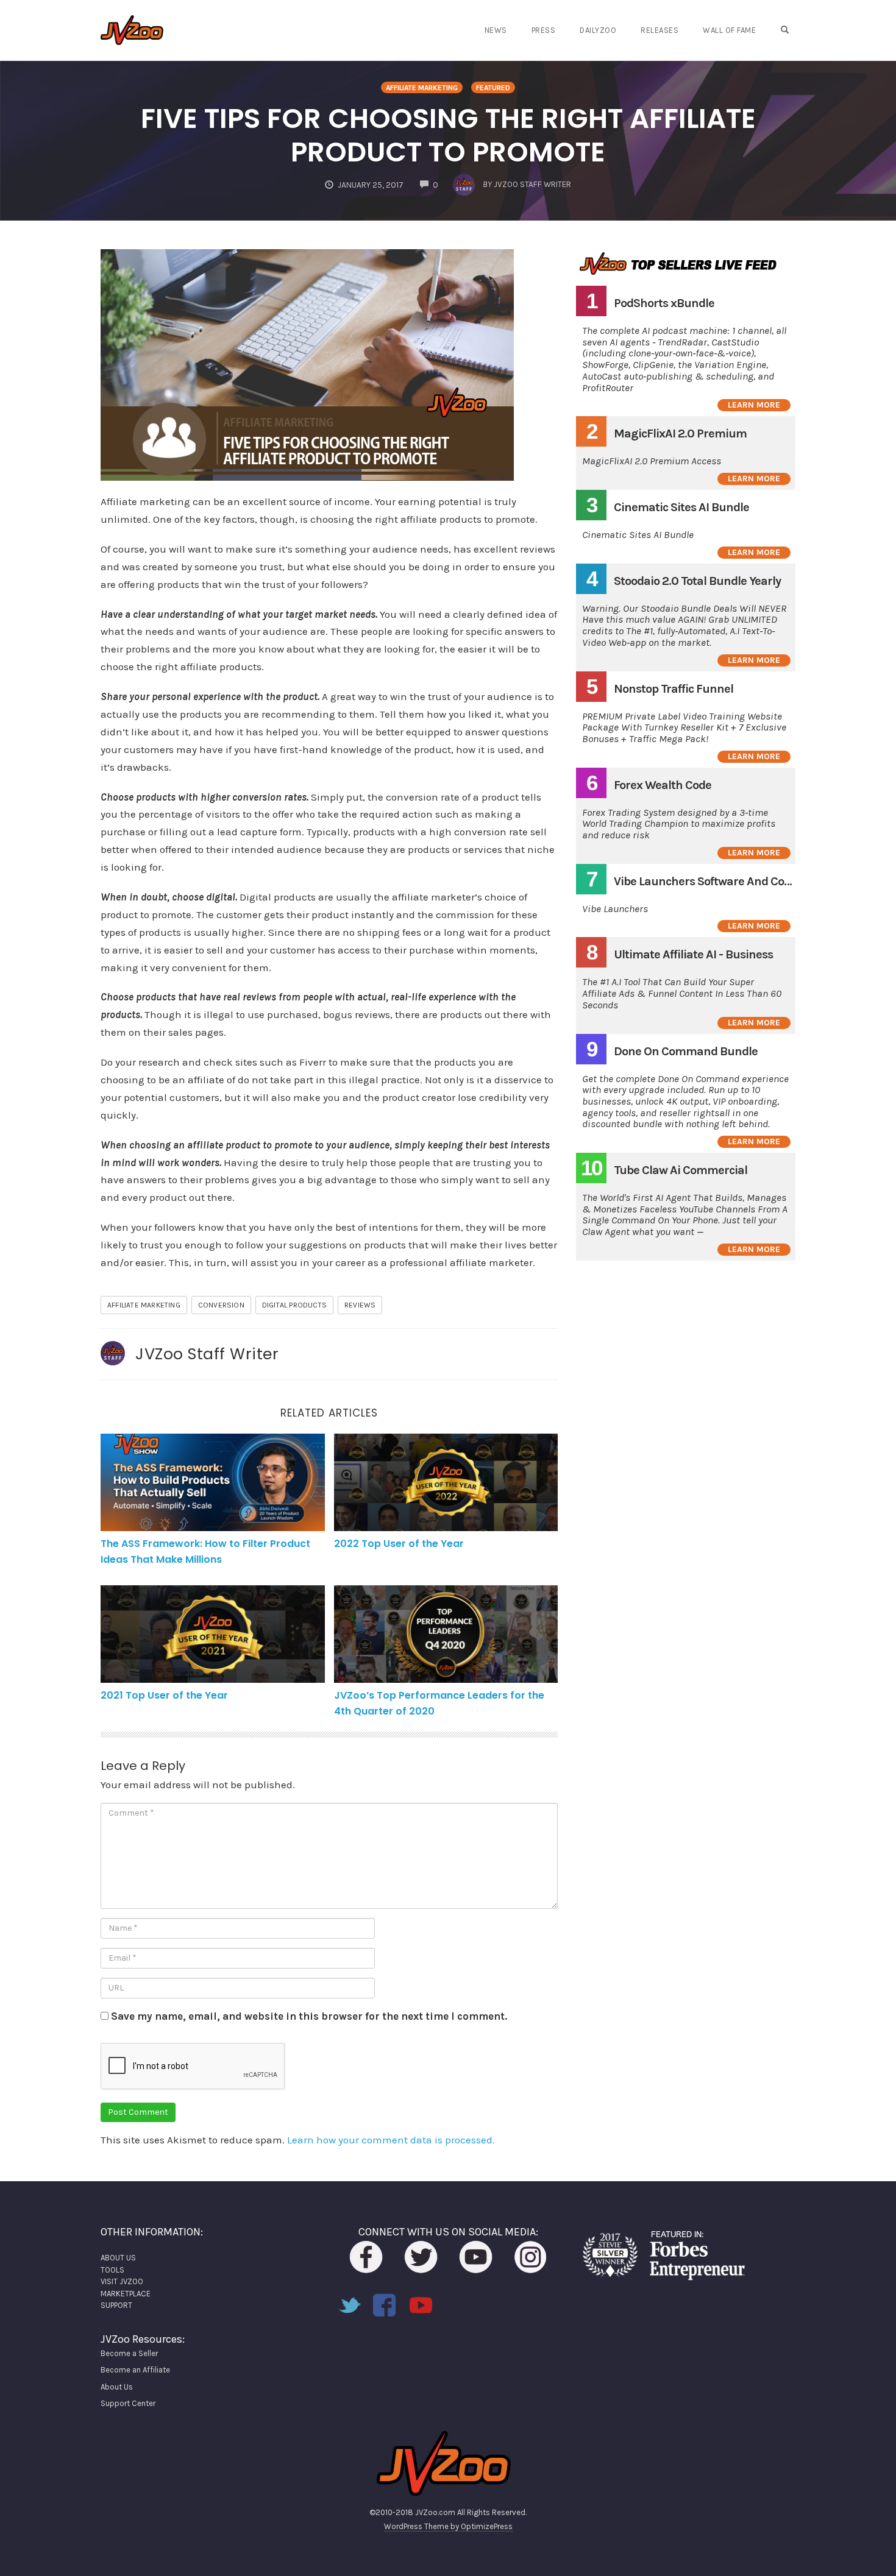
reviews (360, 1305)
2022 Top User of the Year (399, 1544)
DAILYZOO (598, 30)
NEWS (496, 30)
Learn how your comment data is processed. (391, 2140)
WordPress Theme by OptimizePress (448, 2526)
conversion (221, 1305)
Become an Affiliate (135, 2370)
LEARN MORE (754, 405)
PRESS (544, 30)
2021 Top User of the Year (164, 1695)
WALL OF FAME (729, 30)
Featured (493, 88)
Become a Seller (129, 2353)
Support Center (128, 2403)
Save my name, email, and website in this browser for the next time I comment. (309, 2016)
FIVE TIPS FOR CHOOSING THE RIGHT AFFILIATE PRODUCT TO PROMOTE (448, 135)
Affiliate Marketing (422, 88)
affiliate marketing (144, 1305)
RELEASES (660, 30)
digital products (294, 1305)
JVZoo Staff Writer (207, 1354)
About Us (117, 2387)
